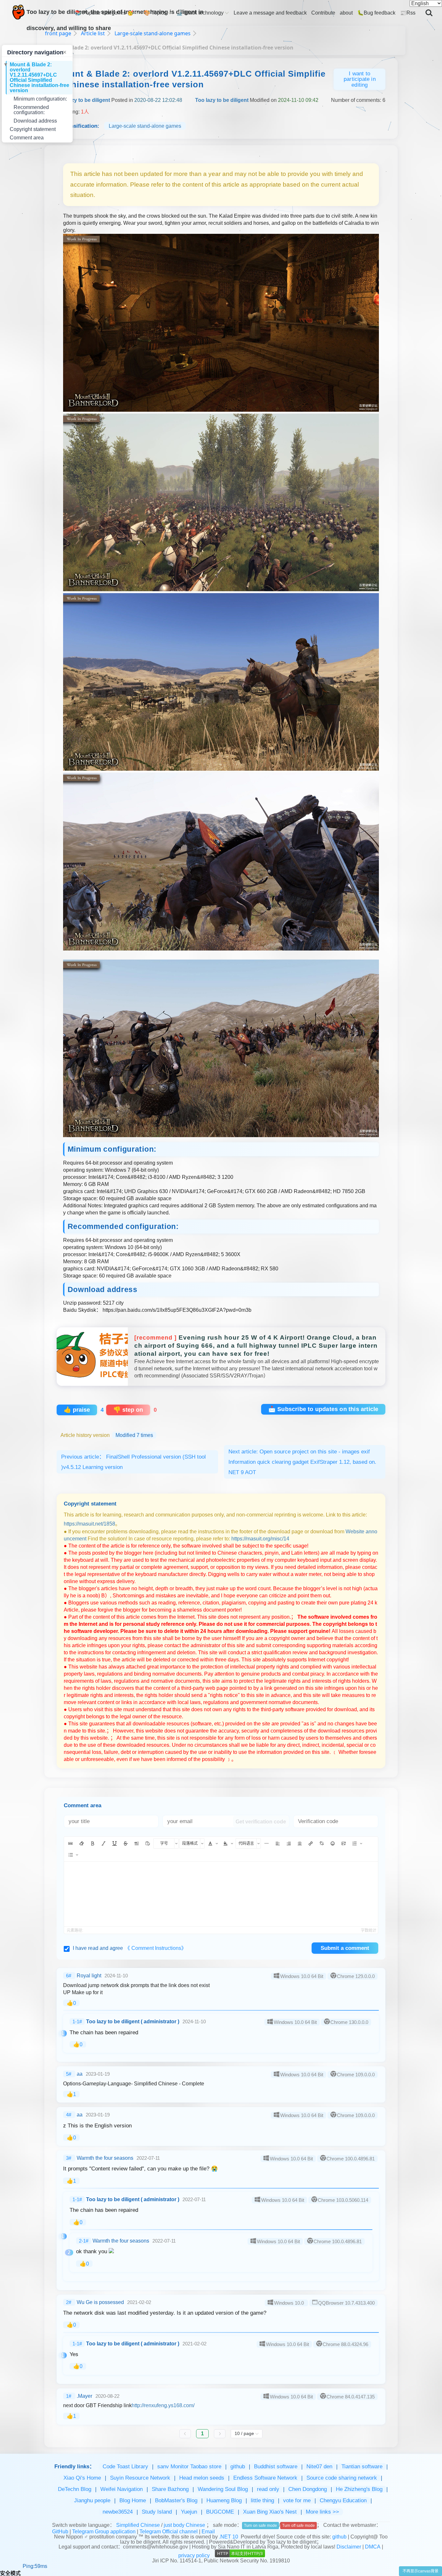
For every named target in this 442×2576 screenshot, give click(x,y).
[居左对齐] (278, 1843)
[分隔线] (267, 1843)
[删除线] (126, 1843)
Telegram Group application (104, 2532)
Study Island (157, 2512)
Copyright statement (33, 129)
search (429, 8)
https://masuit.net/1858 (89, 1524)
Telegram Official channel (169, 2532)
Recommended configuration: (31, 110)
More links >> (322, 2512)
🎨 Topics (155, 13)
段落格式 (190, 1843)
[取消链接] (322, 1843)
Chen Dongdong (308, 2489)
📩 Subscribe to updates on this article (323, 1409)
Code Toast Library (125, 2467)
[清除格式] (82, 1843)
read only (268, 2489)
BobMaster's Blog (176, 2500)
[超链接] (311, 1843)
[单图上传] (344, 1843)
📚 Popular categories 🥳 (104, 13)
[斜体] (104, 1843)
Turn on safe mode (260, 2526)
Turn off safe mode (298, 2526)
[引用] (137, 1843)
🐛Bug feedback (376, 13)
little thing (262, 2500)
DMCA (373, 2547)
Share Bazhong (170, 2489)
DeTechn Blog (75, 2489)
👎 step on (128, 1410)
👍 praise (77, 1410)
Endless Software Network (265, 2478)
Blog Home (133, 2500)
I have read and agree (130, 1948)
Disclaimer (349, 2547)
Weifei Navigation (122, 2489)
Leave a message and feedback (270, 13)
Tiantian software (362, 2467)
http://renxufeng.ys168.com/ (163, 2405)
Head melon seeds (202, 2478)
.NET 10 (229, 2537)
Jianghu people (92, 2500)
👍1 (71, 2094)
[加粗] (93, 1843)
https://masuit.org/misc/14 (260, 1539)
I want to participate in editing (360, 79)
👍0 (71, 2003)
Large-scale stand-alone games (145, 126)
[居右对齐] (289, 1843)
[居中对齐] (300, 1843)
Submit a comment (345, 1948)
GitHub (60, 2532)
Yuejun (189, 2512)
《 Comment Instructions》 (156, 1948)
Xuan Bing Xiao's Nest (270, 2512)
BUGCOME (220, 2512)
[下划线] (115, 1843)
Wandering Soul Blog (223, 2489)
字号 (164, 1843)
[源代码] (71, 1843)
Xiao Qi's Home (82, 2478)
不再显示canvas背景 (420, 2571)
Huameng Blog (224, 2500)
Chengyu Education (343, 2500)
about (346, 13)
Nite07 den (319, 2467)
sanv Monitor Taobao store (189, 2467)
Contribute (323, 13)
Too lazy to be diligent (83, 100)
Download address (35, 121)
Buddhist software (276, 2467)
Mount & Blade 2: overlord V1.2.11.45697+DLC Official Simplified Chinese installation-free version (39, 77)
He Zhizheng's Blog (359, 2489)
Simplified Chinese (138, 2525)
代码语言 (246, 1843)
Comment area (27, 138)
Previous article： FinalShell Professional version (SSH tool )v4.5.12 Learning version (133, 1462)
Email (208, 2532)
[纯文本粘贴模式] (148, 1843)
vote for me (297, 2500)
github (238, 2467)
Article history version (107, 1435)
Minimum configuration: (40, 99)
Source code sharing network (342, 2478)
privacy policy (194, 2555)
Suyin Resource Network (140, 2478)
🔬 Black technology (200, 13)
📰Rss (408, 13)
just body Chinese (185, 2525)
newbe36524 (118, 2512)
